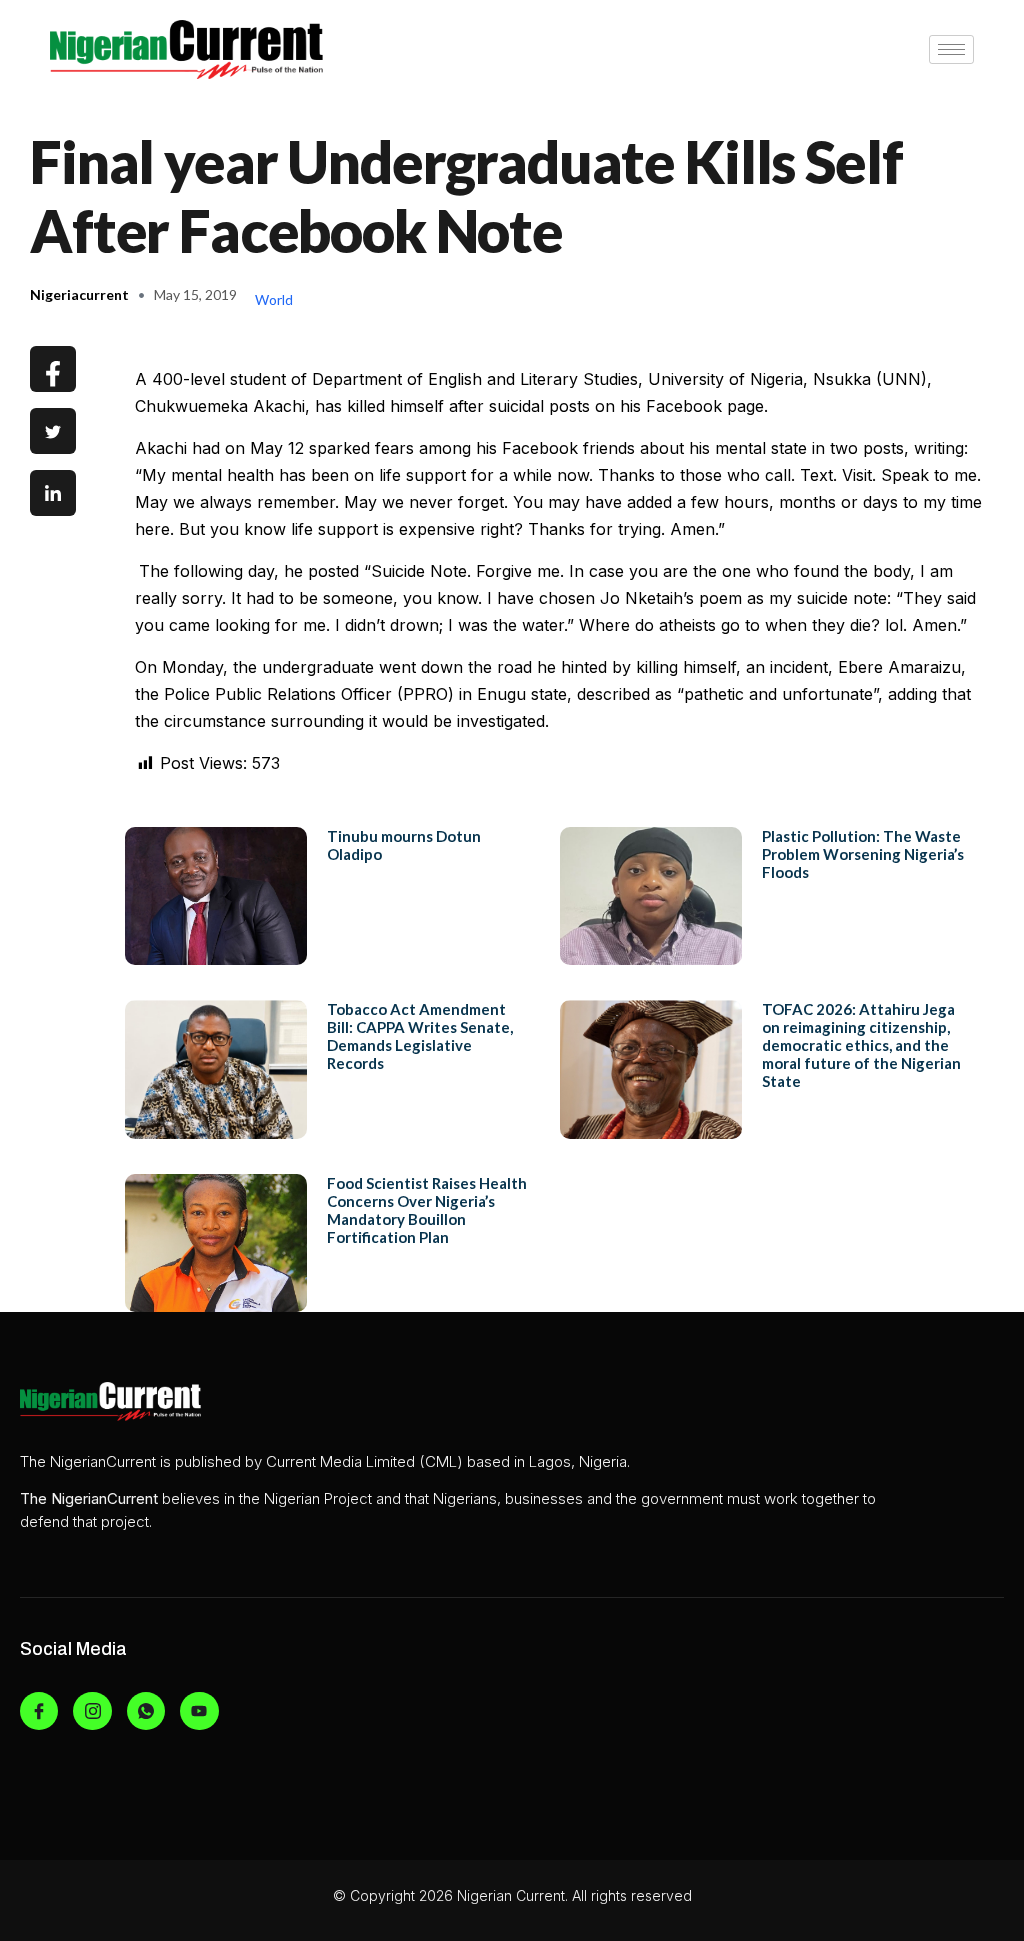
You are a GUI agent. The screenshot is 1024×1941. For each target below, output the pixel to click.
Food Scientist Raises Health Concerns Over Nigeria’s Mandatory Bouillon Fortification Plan (427, 1210)
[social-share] (53, 369)
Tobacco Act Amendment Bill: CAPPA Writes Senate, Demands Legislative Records (420, 1036)
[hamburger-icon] (951, 49)
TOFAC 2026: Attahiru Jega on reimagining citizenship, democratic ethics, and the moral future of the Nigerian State (861, 1045)
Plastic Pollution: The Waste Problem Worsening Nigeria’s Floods (863, 854)
